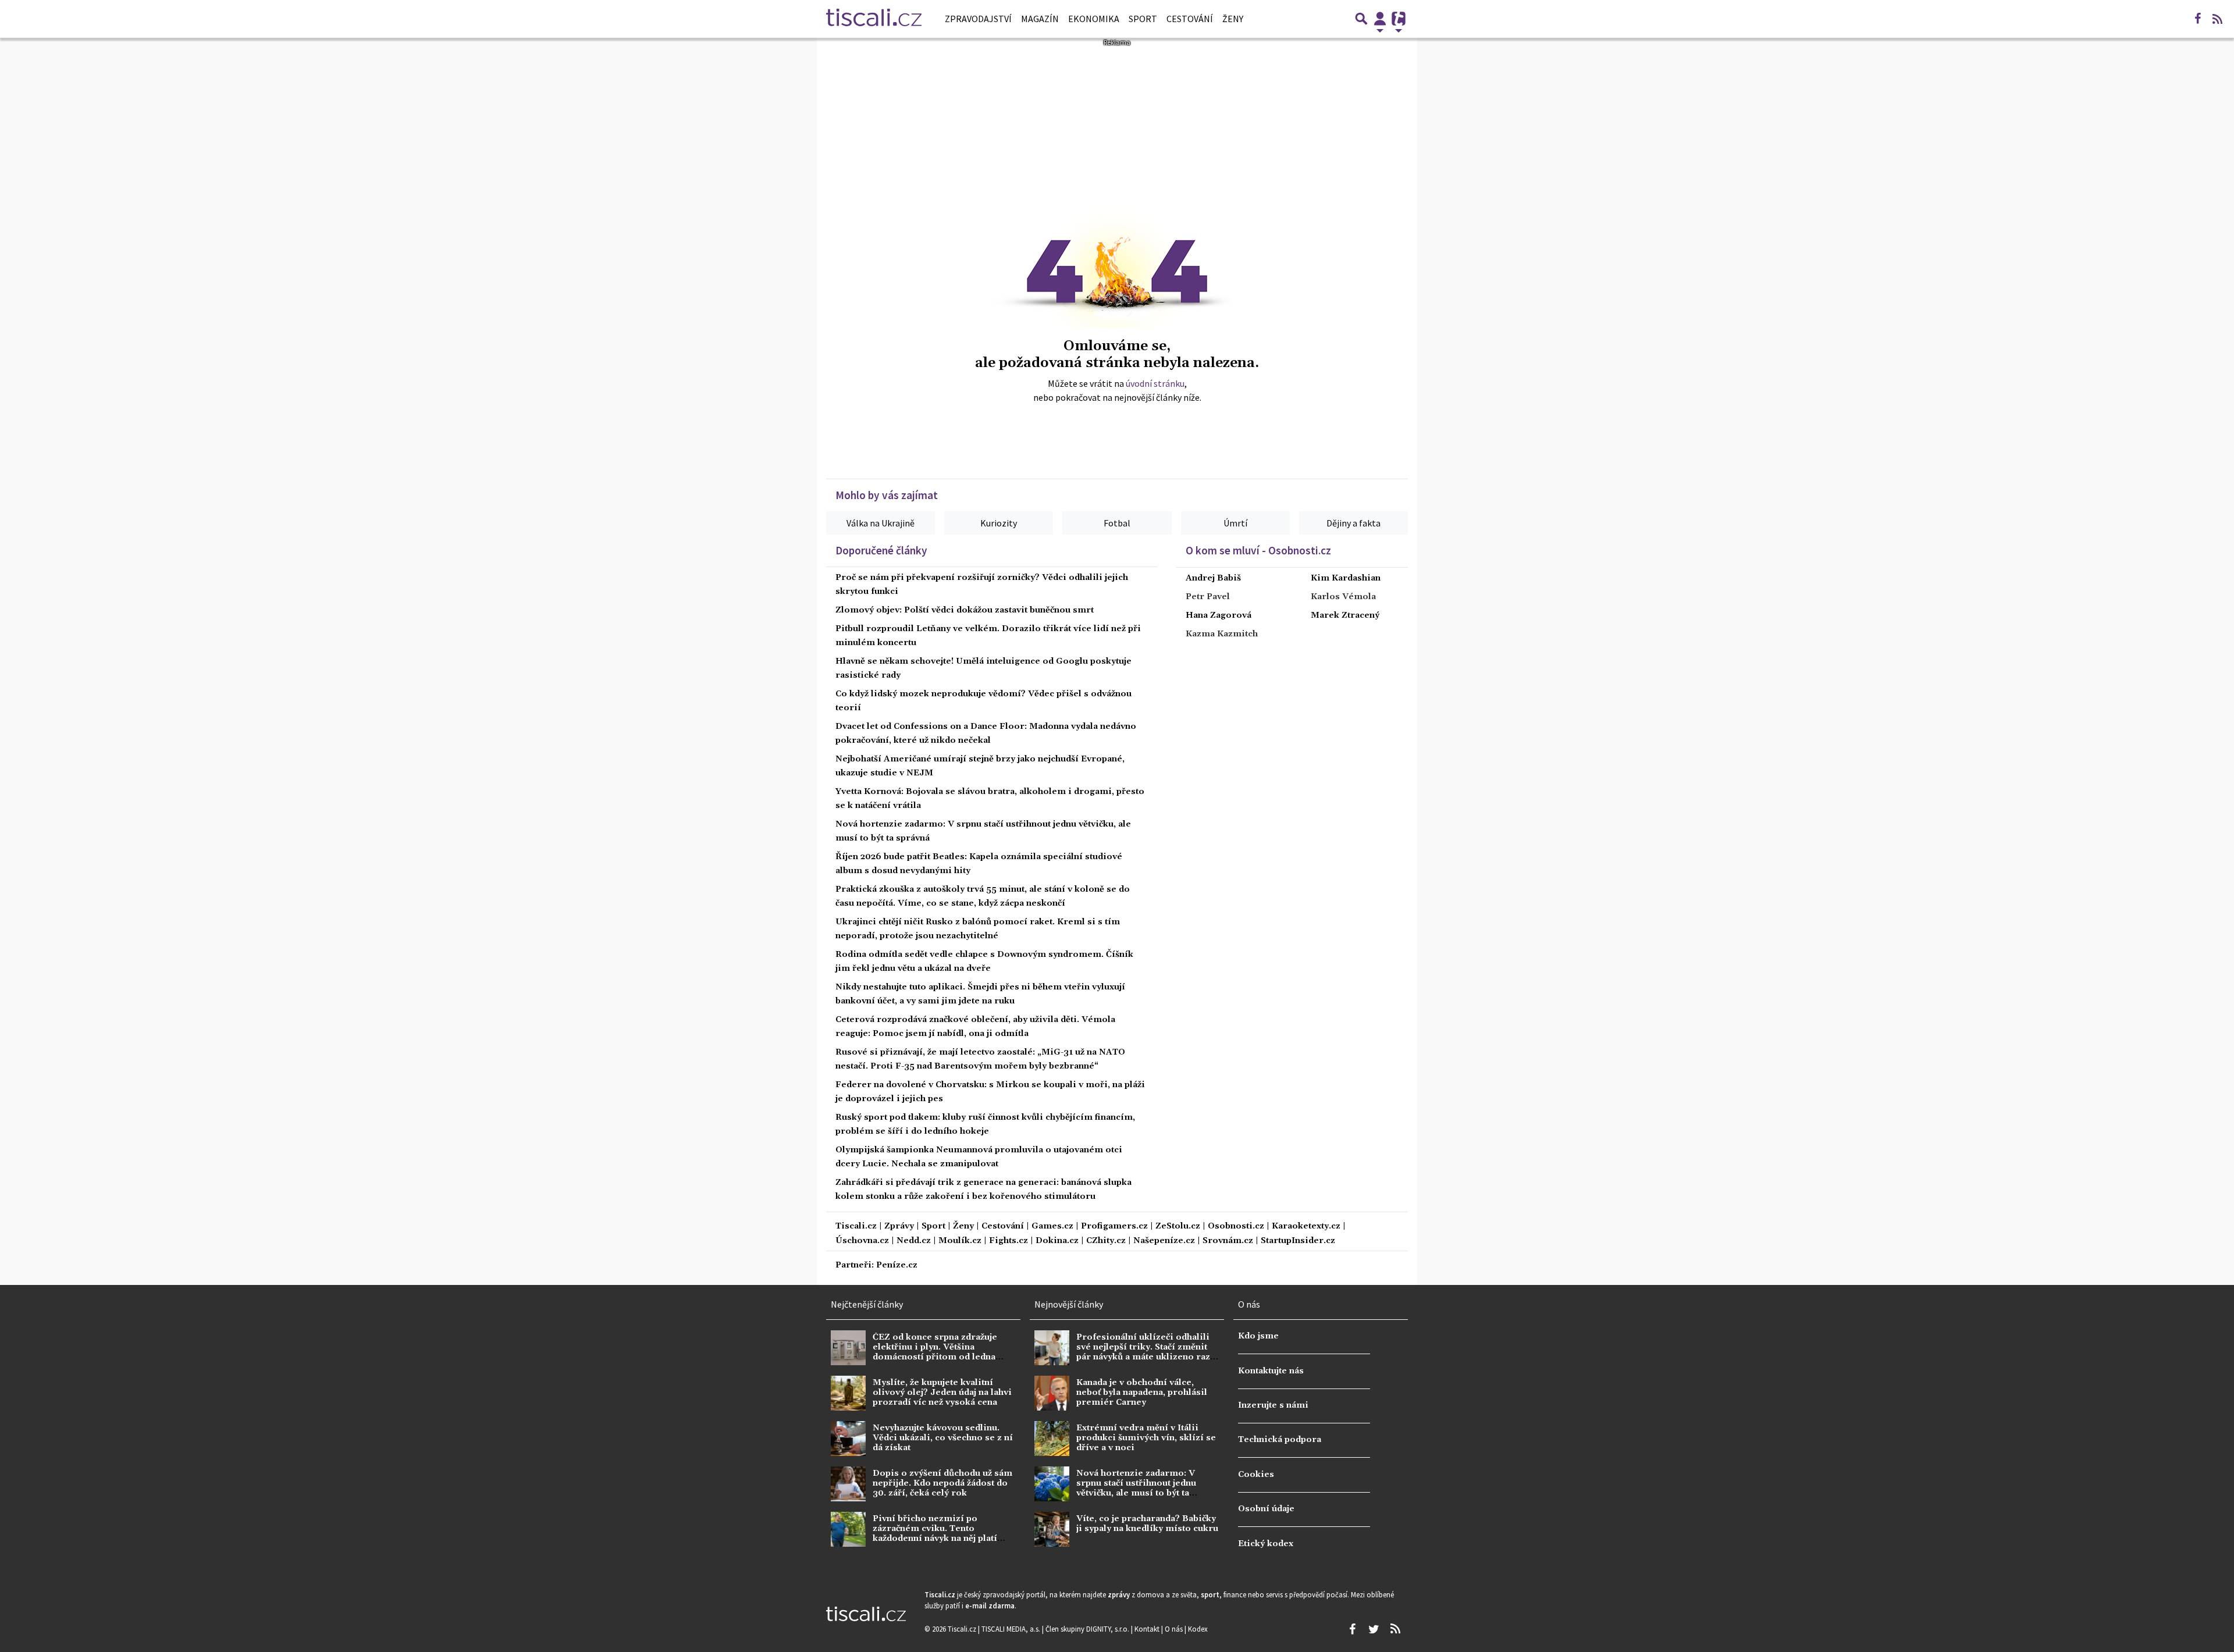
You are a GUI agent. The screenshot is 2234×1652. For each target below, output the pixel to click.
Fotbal (1117, 523)
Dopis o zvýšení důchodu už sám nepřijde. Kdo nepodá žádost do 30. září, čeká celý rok (942, 1484)
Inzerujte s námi (1273, 1405)
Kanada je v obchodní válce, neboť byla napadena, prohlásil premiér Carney (1142, 1393)
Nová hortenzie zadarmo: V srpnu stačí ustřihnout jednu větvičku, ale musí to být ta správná (1136, 1489)
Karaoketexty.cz (1306, 1226)
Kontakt (1148, 1629)
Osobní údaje (1266, 1509)
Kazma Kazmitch (1222, 634)
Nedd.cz (914, 1241)
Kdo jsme (1258, 1336)
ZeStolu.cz (1178, 1226)
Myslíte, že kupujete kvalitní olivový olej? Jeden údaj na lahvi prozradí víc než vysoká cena (942, 1393)
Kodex (1198, 1629)
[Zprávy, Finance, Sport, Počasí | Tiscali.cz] (874, 19)
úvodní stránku (1155, 383)
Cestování (1190, 19)
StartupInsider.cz (1298, 1241)
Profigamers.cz (1114, 1226)
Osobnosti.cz (1236, 1226)
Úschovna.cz (862, 1241)
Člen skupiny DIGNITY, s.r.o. (1088, 1629)
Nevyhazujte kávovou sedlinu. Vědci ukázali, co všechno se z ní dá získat (943, 1438)
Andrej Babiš (1213, 578)
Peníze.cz (897, 1265)
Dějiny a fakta (1353, 523)
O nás (1175, 1629)
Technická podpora (1280, 1440)
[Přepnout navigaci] (1380, 19)
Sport (1143, 19)
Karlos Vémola (1343, 597)
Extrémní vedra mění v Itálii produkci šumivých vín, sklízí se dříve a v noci (1146, 1438)
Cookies (1256, 1475)
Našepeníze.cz (1164, 1241)
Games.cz (1052, 1226)
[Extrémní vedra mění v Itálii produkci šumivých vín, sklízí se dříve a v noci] (1052, 1439)
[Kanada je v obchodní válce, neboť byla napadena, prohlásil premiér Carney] (1052, 1393)
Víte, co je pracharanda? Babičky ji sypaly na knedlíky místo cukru (1147, 1524)
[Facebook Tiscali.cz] (2197, 19)
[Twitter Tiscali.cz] (1374, 1629)
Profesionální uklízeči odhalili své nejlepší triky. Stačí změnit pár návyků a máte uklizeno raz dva (1143, 1352)
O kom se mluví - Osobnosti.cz (1258, 550)
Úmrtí (1235, 523)
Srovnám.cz (1228, 1241)
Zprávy (899, 1226)
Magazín (1040, 19)
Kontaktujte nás (1271, 1371)
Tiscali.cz (856, 1226)
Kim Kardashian (1346, 578)
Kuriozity (999, 523)
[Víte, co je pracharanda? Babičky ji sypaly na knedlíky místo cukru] (1052, 1529)
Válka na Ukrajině (881, 523)
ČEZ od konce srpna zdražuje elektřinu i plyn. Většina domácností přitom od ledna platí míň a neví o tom (935, 1352)
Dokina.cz (1057, 1241)
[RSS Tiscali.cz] (2217, 19)
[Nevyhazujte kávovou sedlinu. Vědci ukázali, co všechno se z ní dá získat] (848, 1439)
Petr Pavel (1208, 597)
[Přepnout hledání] (1361, 19)
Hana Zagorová (1219, 615)
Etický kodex (1266, 1544)
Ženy (1233, 19)
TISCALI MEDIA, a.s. (1012, 1629)
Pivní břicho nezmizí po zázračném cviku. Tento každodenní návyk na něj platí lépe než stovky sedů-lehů (935, 1534)
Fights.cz (1008, 1241)
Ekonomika (1094, 19)
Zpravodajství (978, 19)
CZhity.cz (1106, 1241)
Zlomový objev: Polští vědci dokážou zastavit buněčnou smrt (965, 610)
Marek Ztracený (1345, 615)
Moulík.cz (960, 1241)
